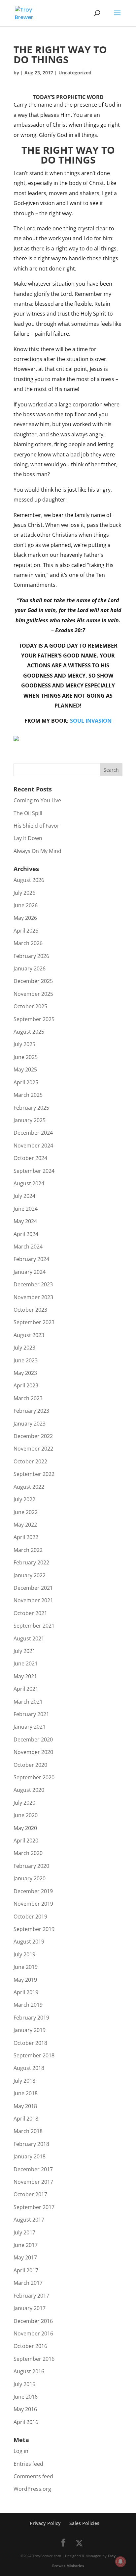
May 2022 (25, 1525)
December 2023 (33, 1284)
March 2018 (28, 2131)
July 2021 (24, 1651)
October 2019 (30, 1917)
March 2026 (28, 943)
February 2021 (31, 1714)
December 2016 (33, 2321)
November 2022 (33, 1449)
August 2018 (29, 2068)
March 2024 (28, 1247)
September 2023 (34, 1322)
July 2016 (24, 2384)
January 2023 (30, 1424)
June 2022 (26, 1512)
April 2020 (26, 1841)
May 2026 (25, 918)
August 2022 (29, 1487)
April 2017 (26, 2270)
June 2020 (26, 1815)
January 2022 (30, 1575)
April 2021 (26, 1689)
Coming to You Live (37, 800)
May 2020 (25, 1828)
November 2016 (33, 2333)
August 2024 (29, 1183)
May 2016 (25, 2409)
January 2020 (30, 1878)
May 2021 (25, 1676)
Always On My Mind (37, 851)
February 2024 (31, 1259)
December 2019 (33, 1891)
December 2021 (33, 1588)
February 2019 (31, 2018)
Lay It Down (28, 838)
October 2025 (30, 1006)
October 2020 (30, 1765)
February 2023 (31, 1411)
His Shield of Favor (36, 826)
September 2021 (34, 1626)
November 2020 (33, 1752)
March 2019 (28, 2005)
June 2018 (26, 2093)
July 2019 (24, 1954)
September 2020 (34, 1777)
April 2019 (26, 1992)
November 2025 (33, 994)
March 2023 (28, 1398)
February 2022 (31, 1562)
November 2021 (33, 1600)
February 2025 (31, 1108)
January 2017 (30, 2308)
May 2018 (25, 2106)
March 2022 (28, 1550)
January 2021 (30, 1727)
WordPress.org (32, 2489)
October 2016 (30, 2346)
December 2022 (33, 1436)
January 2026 (30, 968)
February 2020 (31, 1866)
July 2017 (24, 2232)
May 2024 (25, 1221)
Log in (21, 2451)
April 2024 (26, 1234)
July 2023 (24, 1348)
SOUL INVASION (91, 721)
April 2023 (26, 1385)
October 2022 (30, 1461)
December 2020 (33, 1739)
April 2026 (26, 931)
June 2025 (26, 1057)
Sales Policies (84, 2523)
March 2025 (28, 1095)
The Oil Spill (28, 813)
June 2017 (26, 2245)
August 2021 (29, 1638)
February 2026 (31, 956)
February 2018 (31, 2144)
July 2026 (24, 893)
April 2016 (26, 2422)
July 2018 (24, 2081)
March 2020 (28, 1853)
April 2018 (26, 2119)
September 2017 (34, 2207)
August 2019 (29, 1942)
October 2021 (30, 1613)
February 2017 (31, 2296)
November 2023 (33, 1297)
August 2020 (29, 1790)
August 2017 (29, 2220)
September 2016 (34, 2359)
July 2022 (24, 1499)
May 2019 (25, 1980)
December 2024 (33, 1133)
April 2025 (26, 1082)
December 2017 (33, 2169)
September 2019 (34, 1929)
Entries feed (28, 2464)
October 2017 (30, 2194)
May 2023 (25, 1373)
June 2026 (26, 905)
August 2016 (29, 2371)
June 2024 (26, 1209)
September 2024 (34, 1171)
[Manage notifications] (120, 2562)
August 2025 (29, 1032)
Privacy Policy (45, 2523)
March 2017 (28, 2283)
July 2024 (24, 1196)
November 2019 (33, 1904)
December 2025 (33, 981)
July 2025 (24, 1044)
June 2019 (26, 1967)
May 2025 (25, 1069)
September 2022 (34, 1474)
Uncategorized (75, 73)
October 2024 (30, 1158)
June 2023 (26, 1360)
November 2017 (33, 2182)
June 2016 (26, 2397)
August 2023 (29, 1335)
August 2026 (29, 880)
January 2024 (30, 1272)
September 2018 (34, 2055)
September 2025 (34, 1019)
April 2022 (26, 1537)
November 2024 (33, 1146)
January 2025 (30, 1120)
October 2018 (30, 2043)
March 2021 (28, 1702)
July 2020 (24, 1803)
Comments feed (33, 2476)
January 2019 (30, 2030)
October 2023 (30, 1310)
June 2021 (26, 1663)
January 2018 (30, 2156)
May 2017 (25, 2257)
